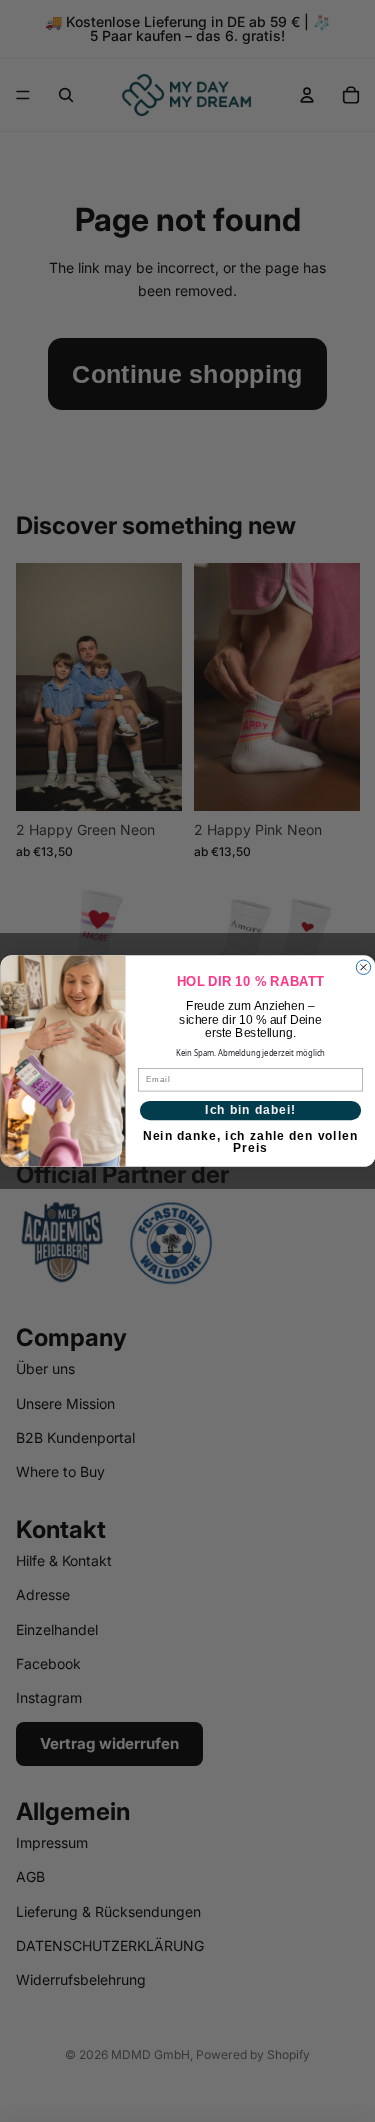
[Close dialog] (363, 967)
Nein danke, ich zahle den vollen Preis (250, 1139)
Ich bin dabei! (250, 1109)
